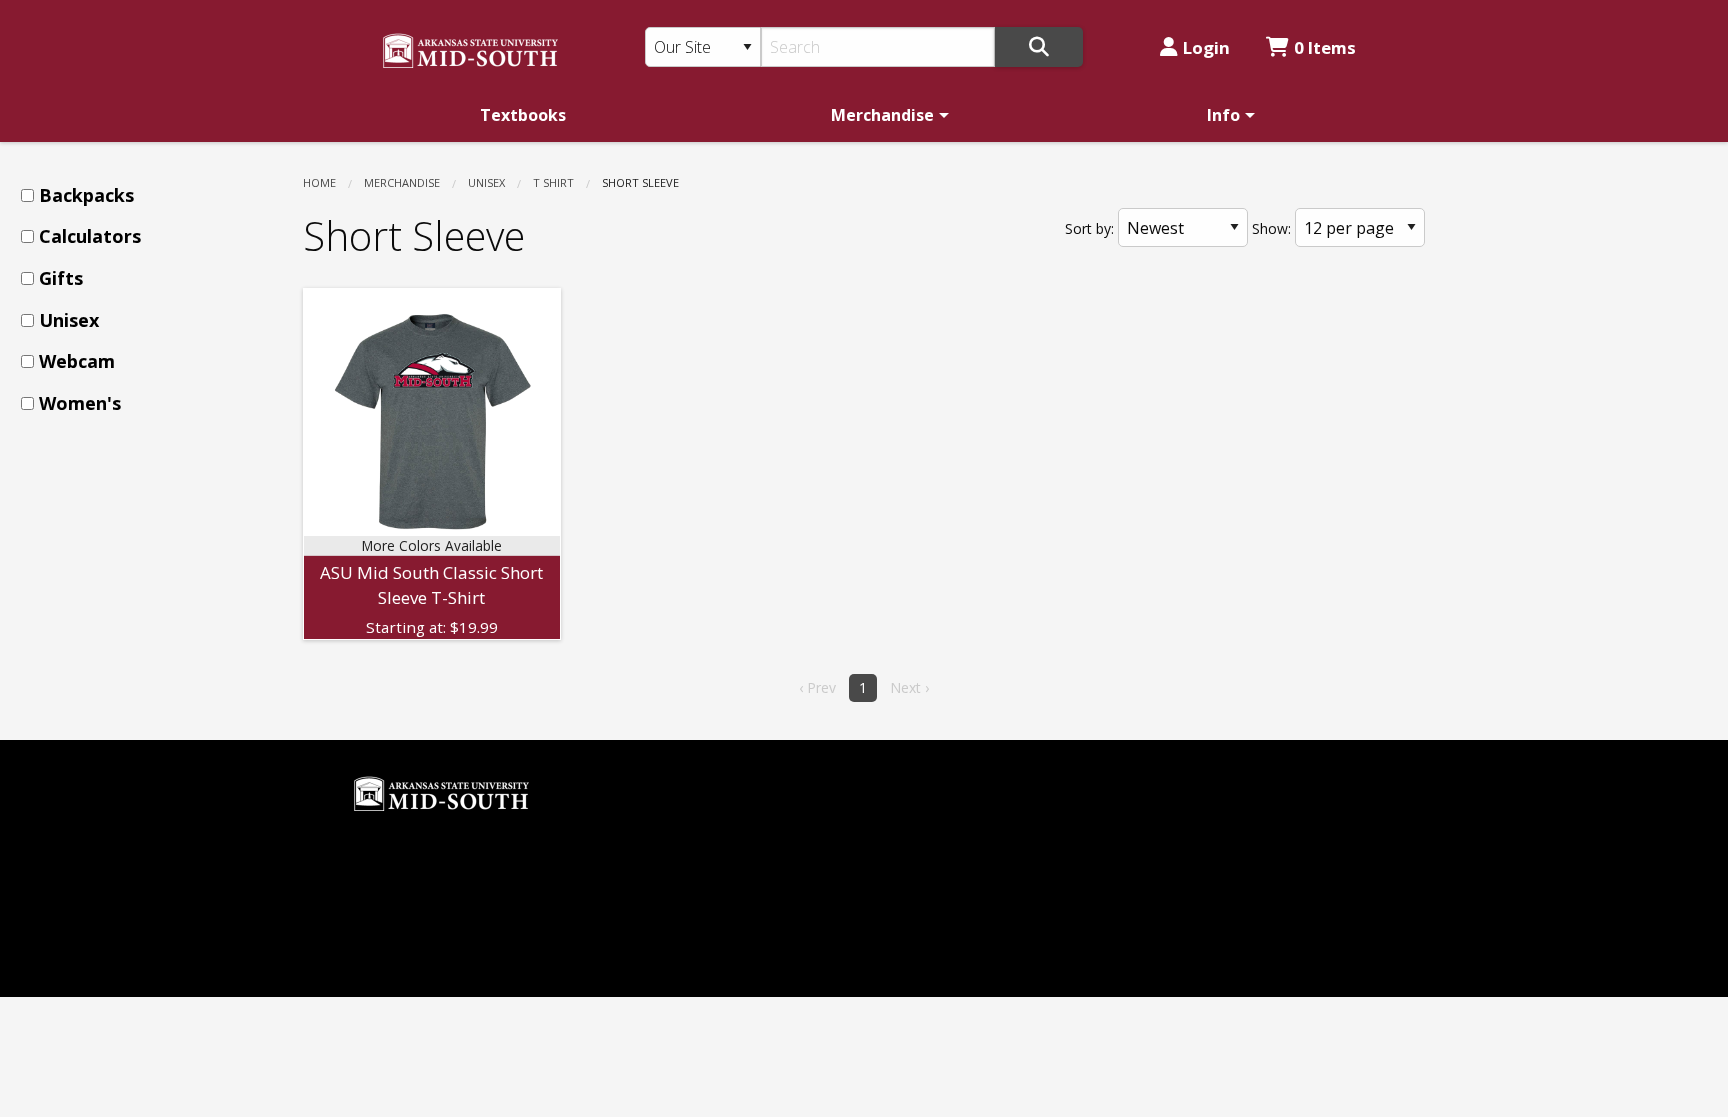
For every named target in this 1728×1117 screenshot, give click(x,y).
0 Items (1325, 47)
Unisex (486, 182)
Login (1206, 47)
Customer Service (682, 868)
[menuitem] (523, 115)
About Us (652, 835)
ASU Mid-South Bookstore (978, 768)
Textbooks (523, 115)
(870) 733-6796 (934, 801)
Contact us (657, 936)
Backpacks (86, 195)
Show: (1271, 228)
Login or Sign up (695, 902)
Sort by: (1089, 228)
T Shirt (553, 182)
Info (1223, 115)
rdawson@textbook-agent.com (469, 851)
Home (319, 182)
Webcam (77, 361)
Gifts (61, 278)
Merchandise (882, 115)
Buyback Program (684, 801)
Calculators (90, 236)
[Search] (1039, 47)
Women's (80, 403)
